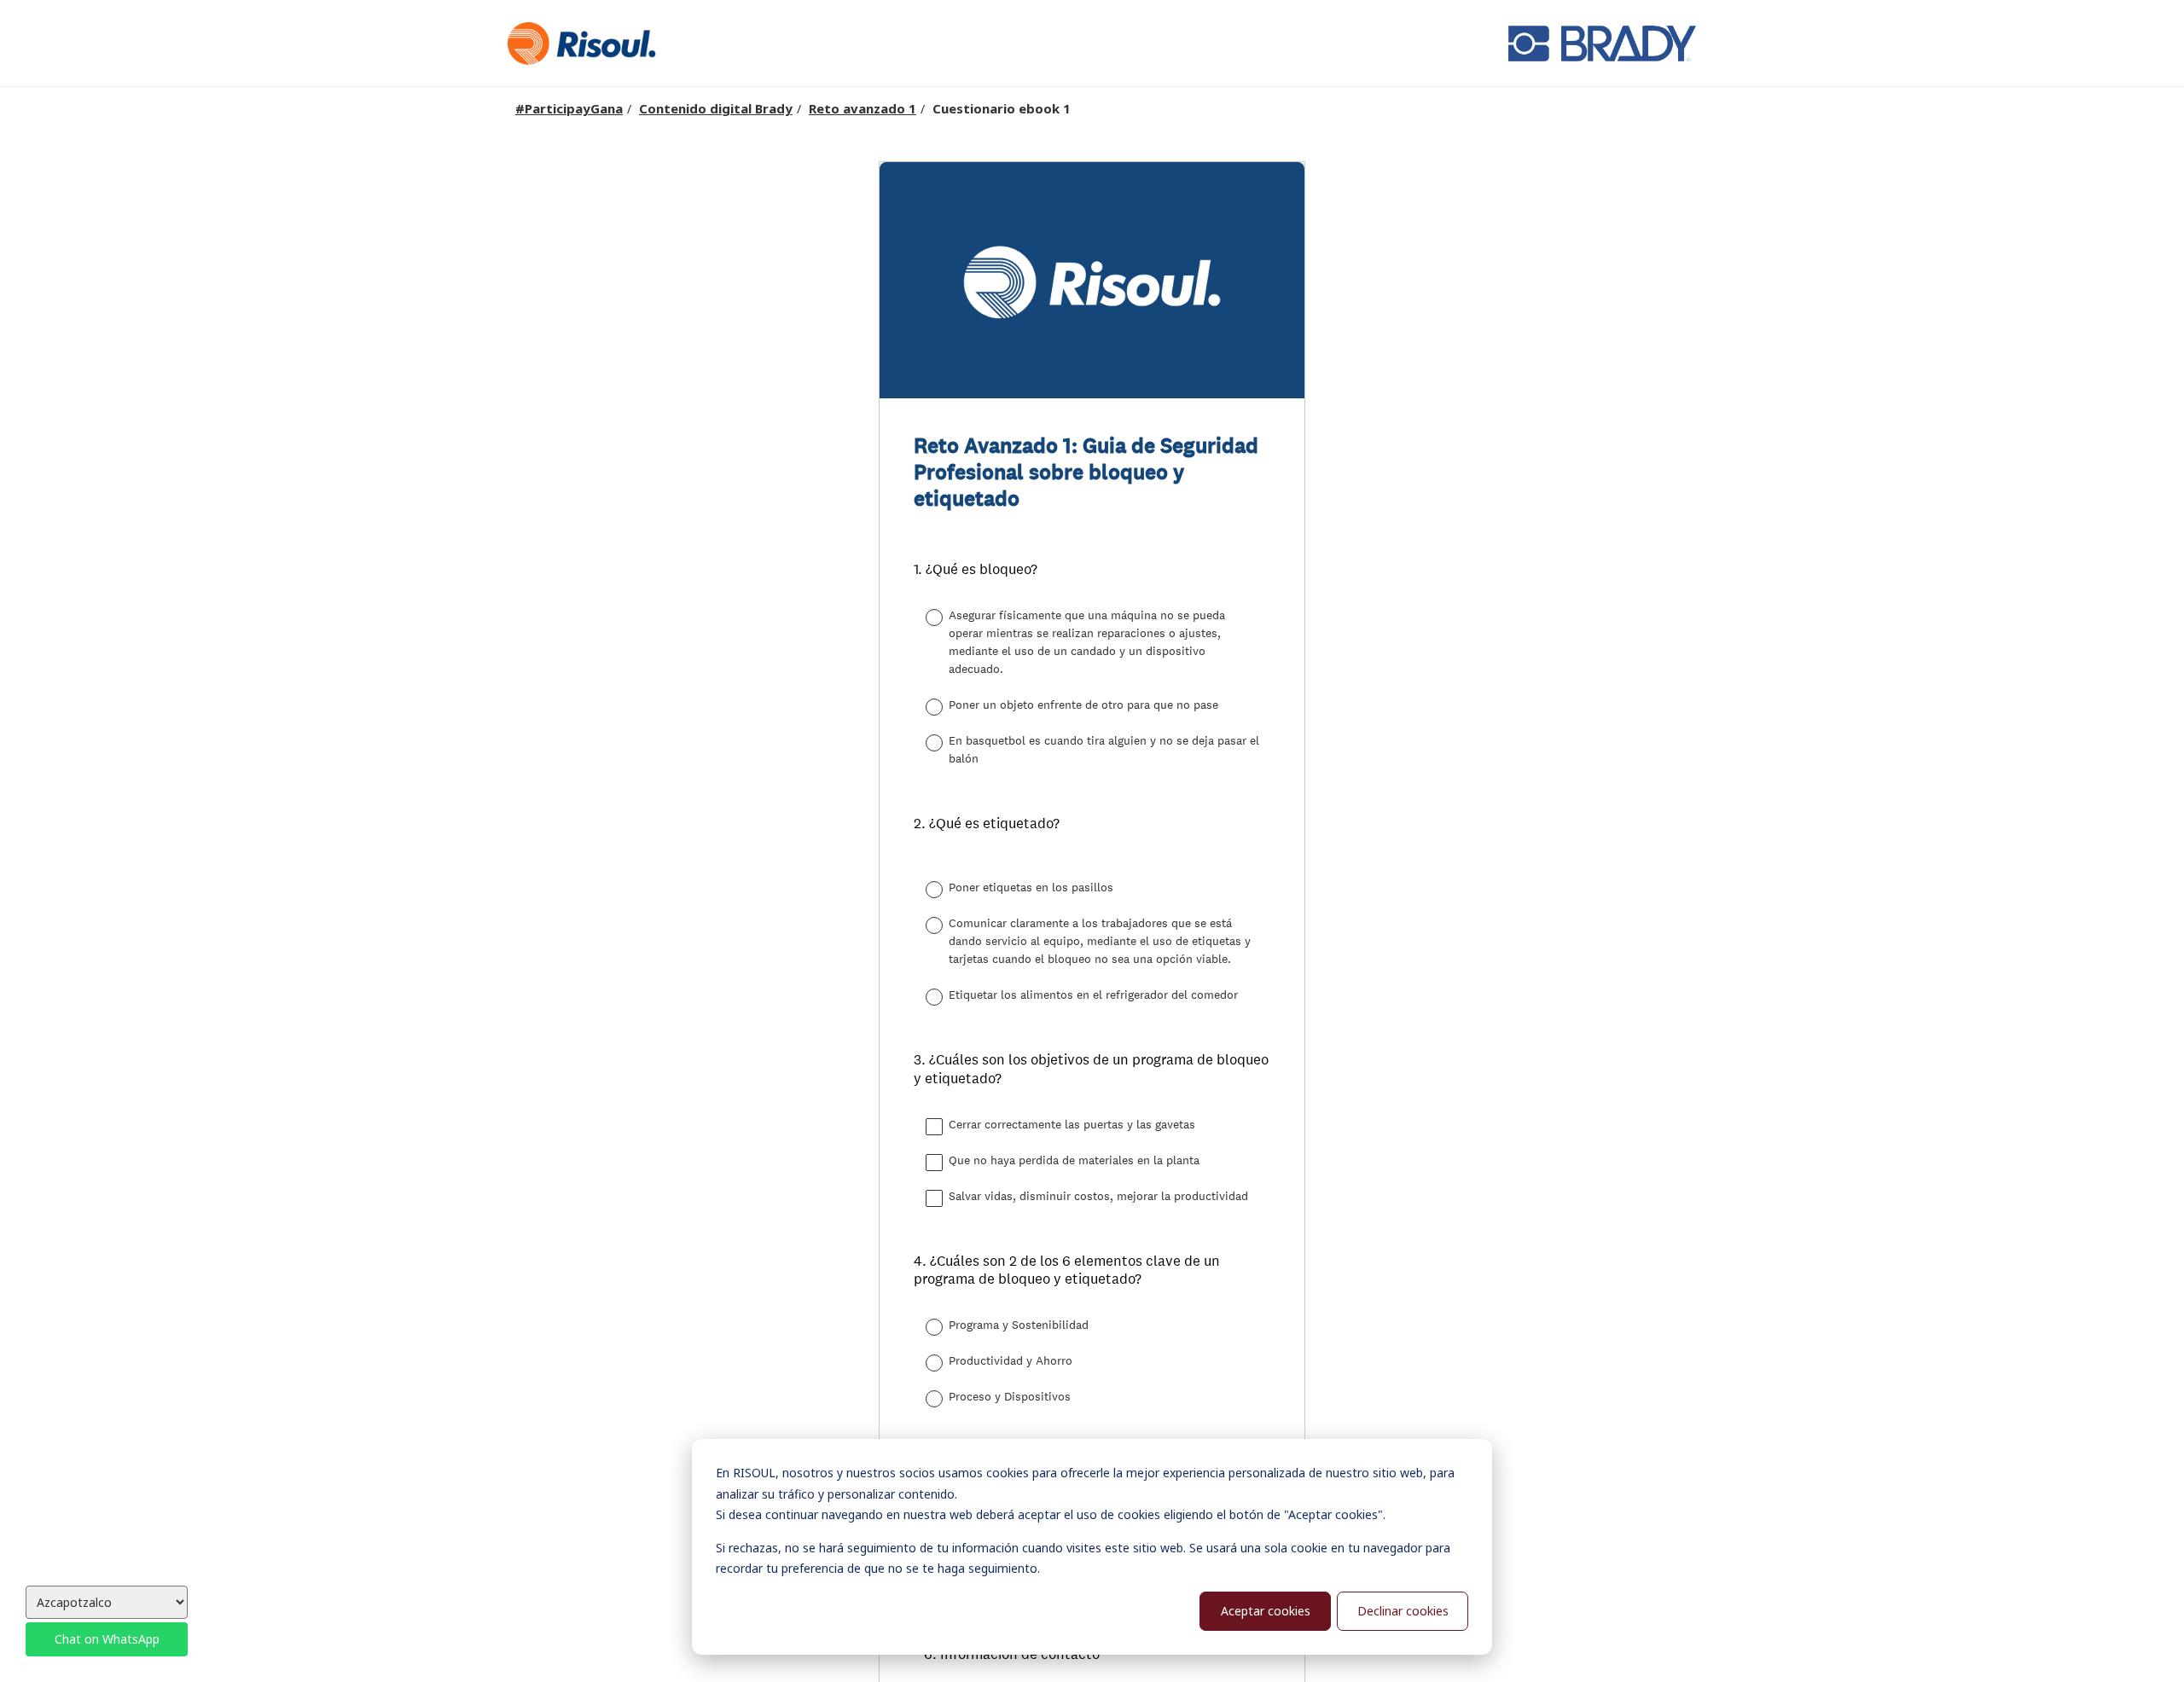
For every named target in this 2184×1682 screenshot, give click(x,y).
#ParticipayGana (569, 108)
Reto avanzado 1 (863, 108)
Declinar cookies (1403, 1611)
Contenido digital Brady (716, 108)
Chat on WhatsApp (107, 1639)
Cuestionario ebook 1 (1002, 108)
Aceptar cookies (1266, 1611)
